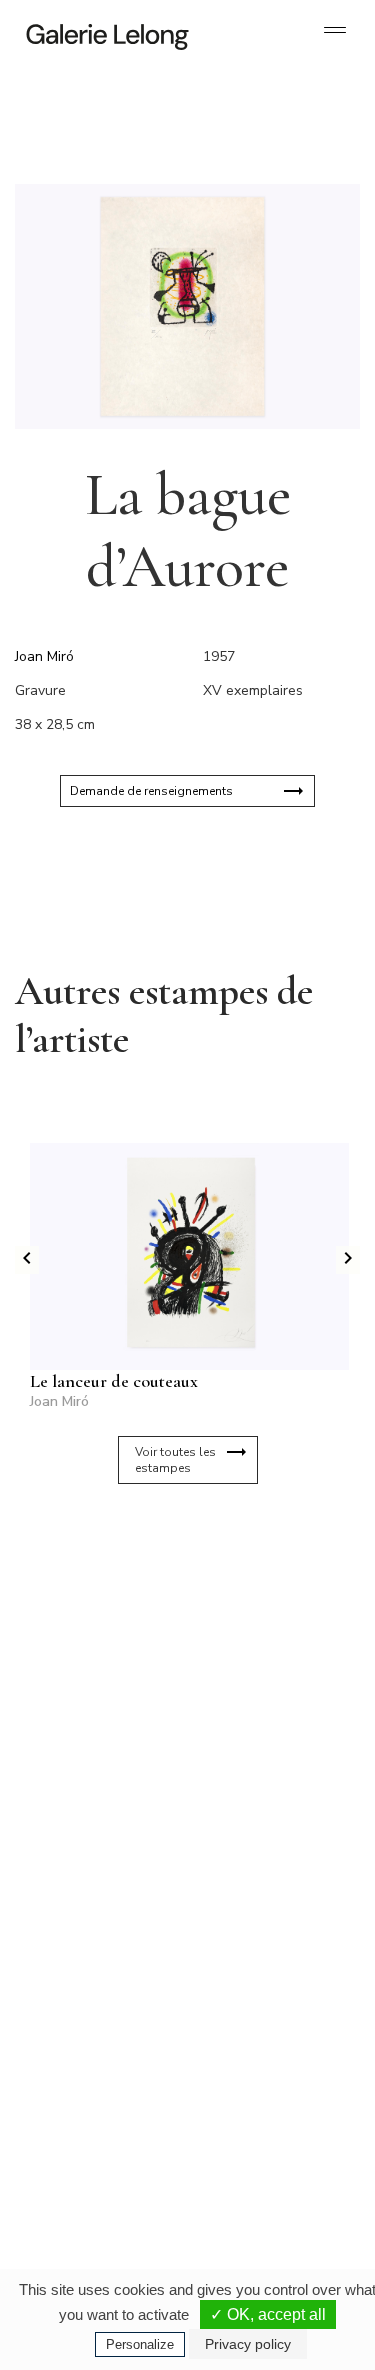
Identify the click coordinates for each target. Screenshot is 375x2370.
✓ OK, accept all (268, 2314)
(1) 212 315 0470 (264, 2130)
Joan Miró (44, 656)
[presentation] (27, 1260)
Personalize (140, 2344)
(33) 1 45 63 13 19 (99, 1930)
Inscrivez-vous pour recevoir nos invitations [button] (172, 1578)
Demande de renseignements (151, 791)
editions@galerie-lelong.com (269, 1946)
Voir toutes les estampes (175, 1460)
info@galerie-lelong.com (91, 1946)
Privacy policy (248, 2344)
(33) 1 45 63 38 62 (267, 1930)
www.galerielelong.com (256, 2162)
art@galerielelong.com (255, 2146)
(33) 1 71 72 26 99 (99, 2146)
